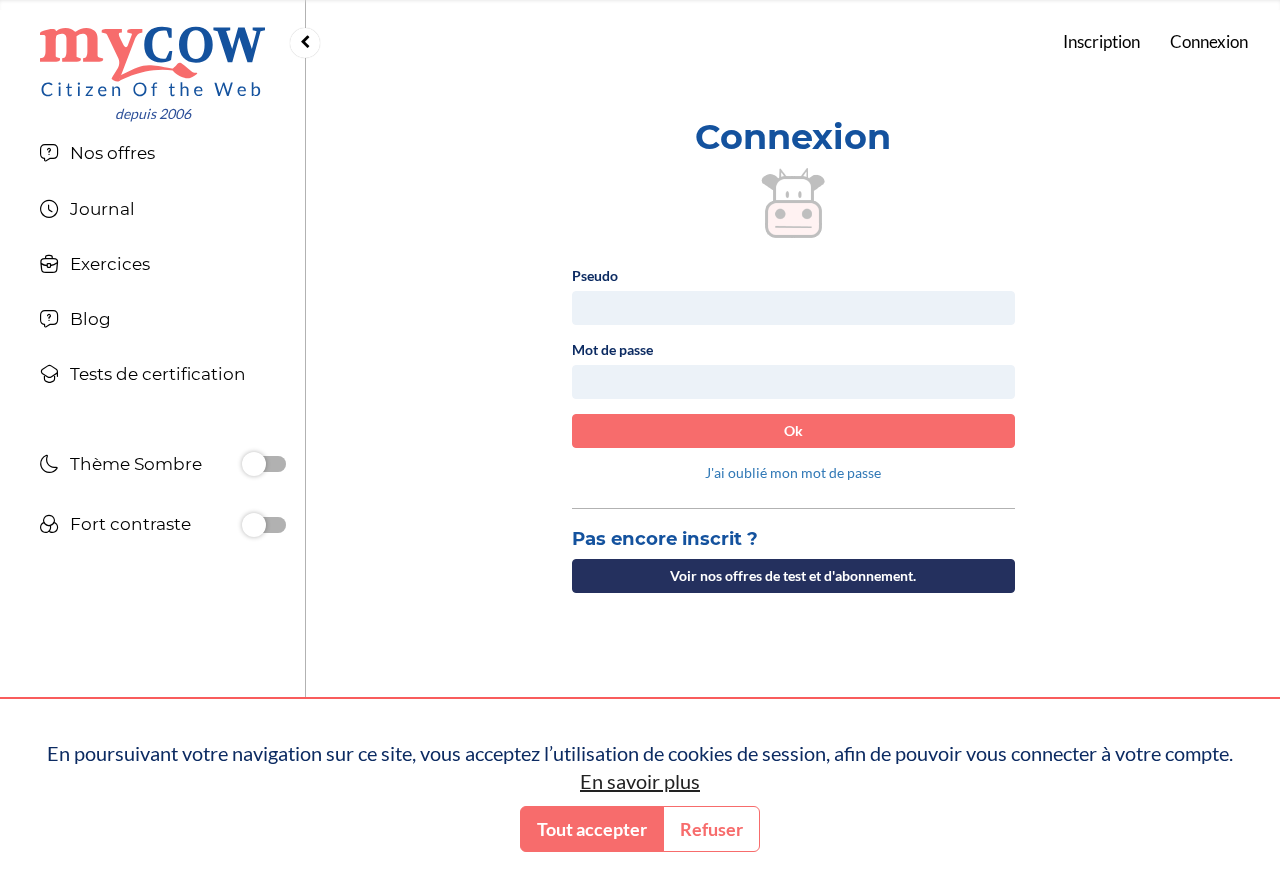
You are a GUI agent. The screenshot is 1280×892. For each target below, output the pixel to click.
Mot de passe (612, 349)
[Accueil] (152, 61)
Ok (793, 430)
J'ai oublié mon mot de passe (793, 472)
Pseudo (595, 275)
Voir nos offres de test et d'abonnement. (793, 575)
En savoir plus (640, 781)
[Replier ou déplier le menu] (305, 43)
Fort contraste (130, 524)
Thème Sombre (136, 464)
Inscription (1101, 41)
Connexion (1209, 41)
